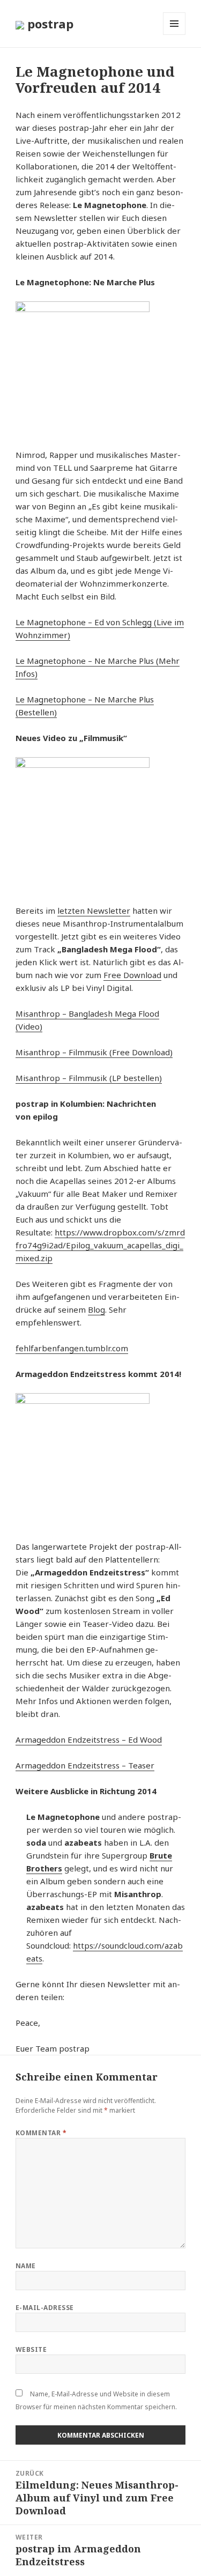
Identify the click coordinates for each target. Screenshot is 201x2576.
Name (26, 2266)
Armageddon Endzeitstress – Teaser (85, 1765)
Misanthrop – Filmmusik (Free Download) (94, 1052)
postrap (49, 24)
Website (31, 2349)
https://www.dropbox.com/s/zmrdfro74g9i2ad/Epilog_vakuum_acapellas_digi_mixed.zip (100, 1245)
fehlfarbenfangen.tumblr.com (72, 1348)
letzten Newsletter (94, 911)
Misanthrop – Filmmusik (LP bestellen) (89, 1078)
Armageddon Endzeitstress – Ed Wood (89, 1739)
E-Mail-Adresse (45, 2308)
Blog (96, 1309)
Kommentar (41, 2133)
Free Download (132, 975)
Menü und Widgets (174, 35)
